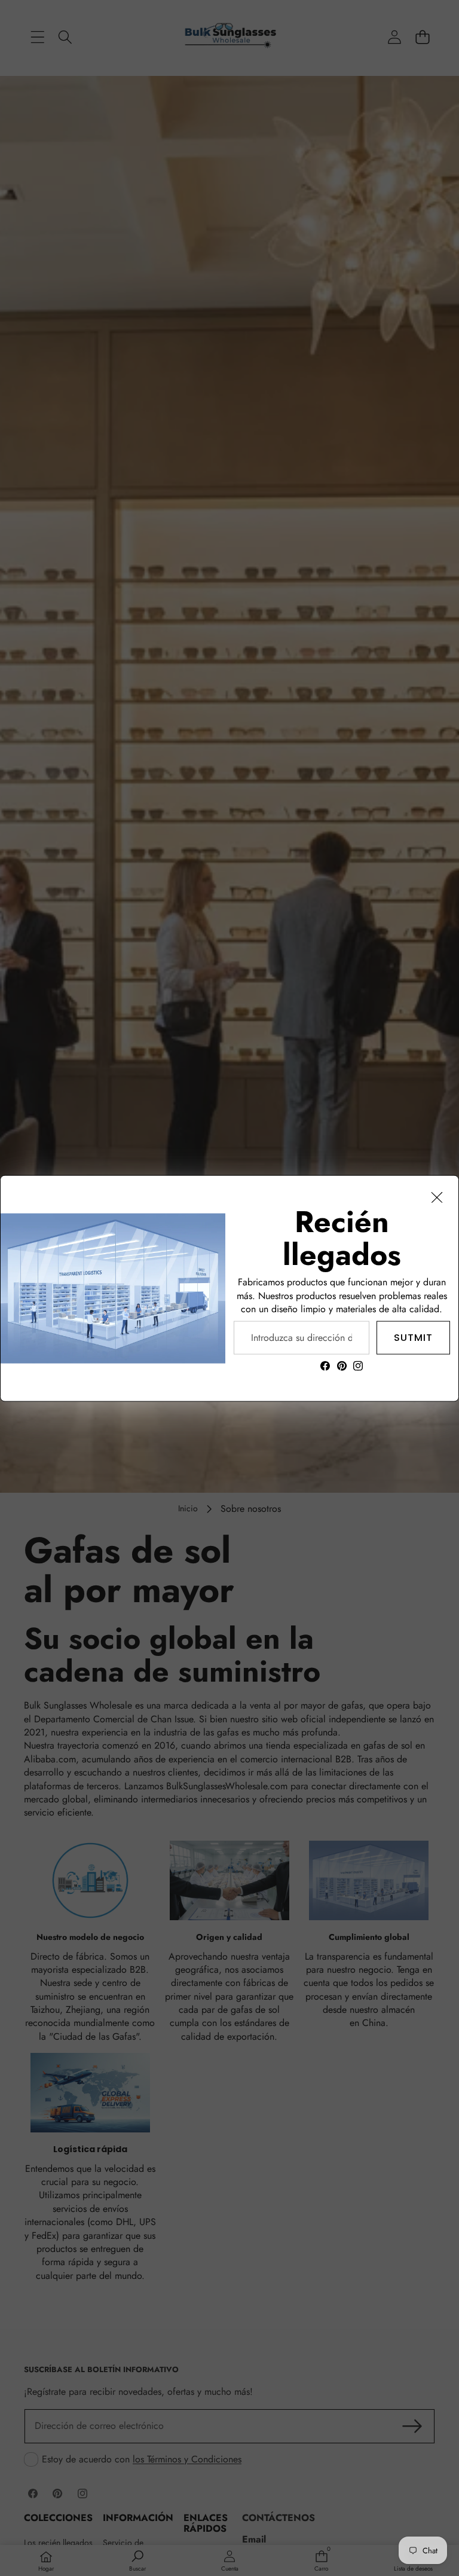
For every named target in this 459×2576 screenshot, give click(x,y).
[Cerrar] (437, 1197)
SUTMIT (413, 1337)
